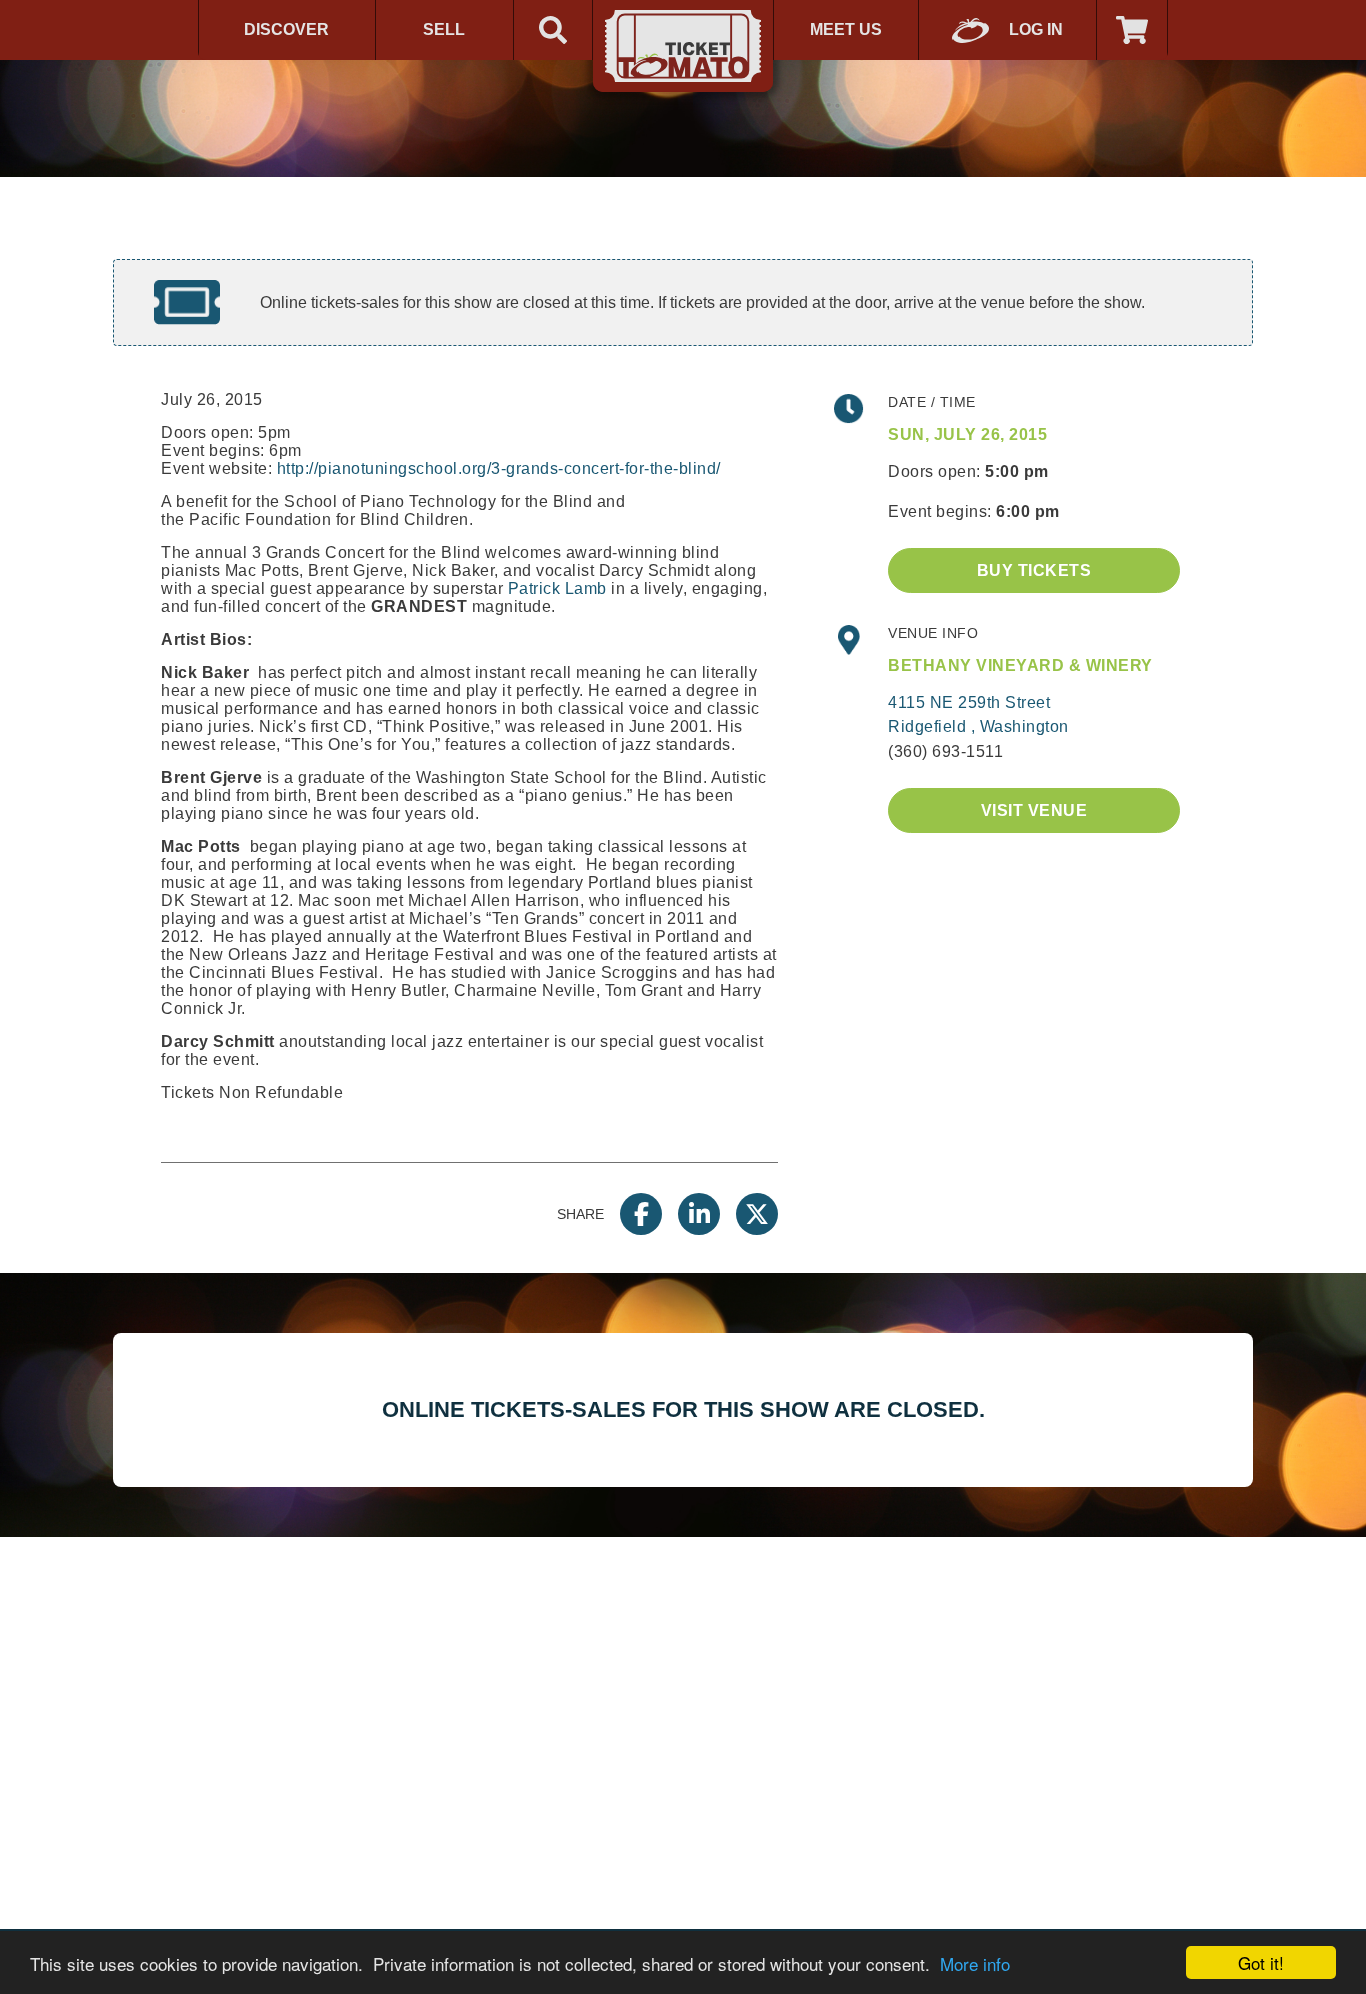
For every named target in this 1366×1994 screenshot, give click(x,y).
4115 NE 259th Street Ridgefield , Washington (978, 714)
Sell (444, 29)
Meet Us (846, 29)
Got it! (1261, 1962)
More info (975, 1963)
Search (553, 30)
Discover (286, 29)
